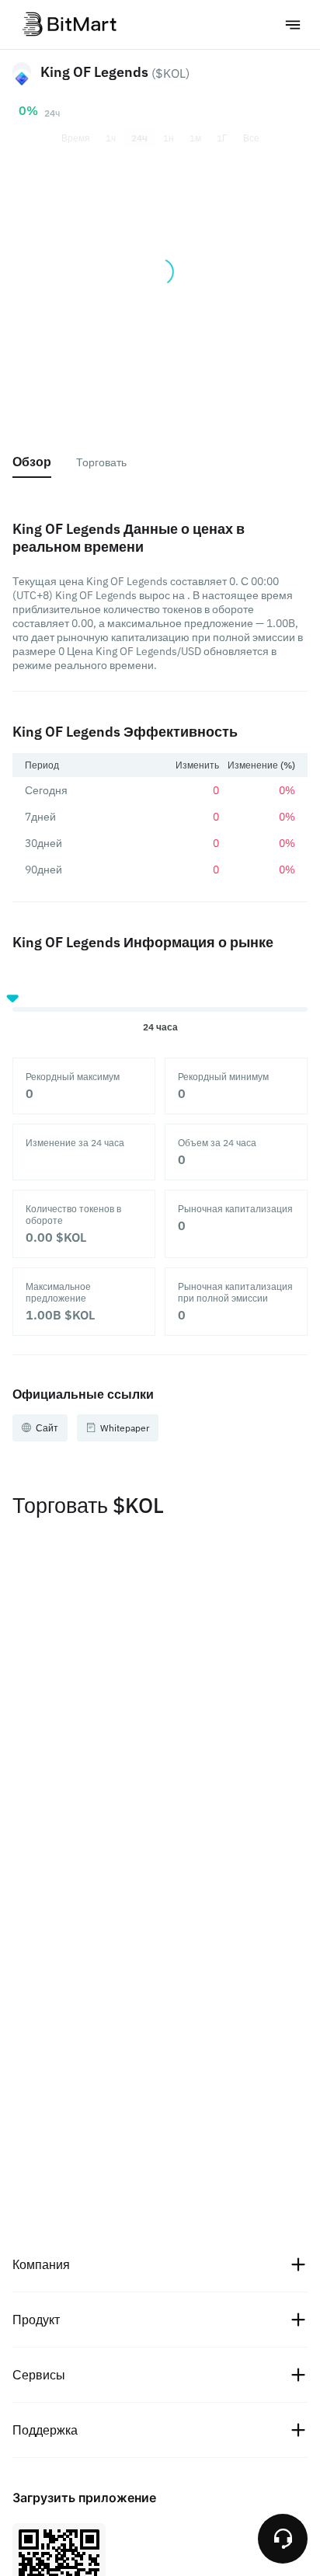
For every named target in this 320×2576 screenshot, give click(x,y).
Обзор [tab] (32, 462)
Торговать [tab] (101, 462)
